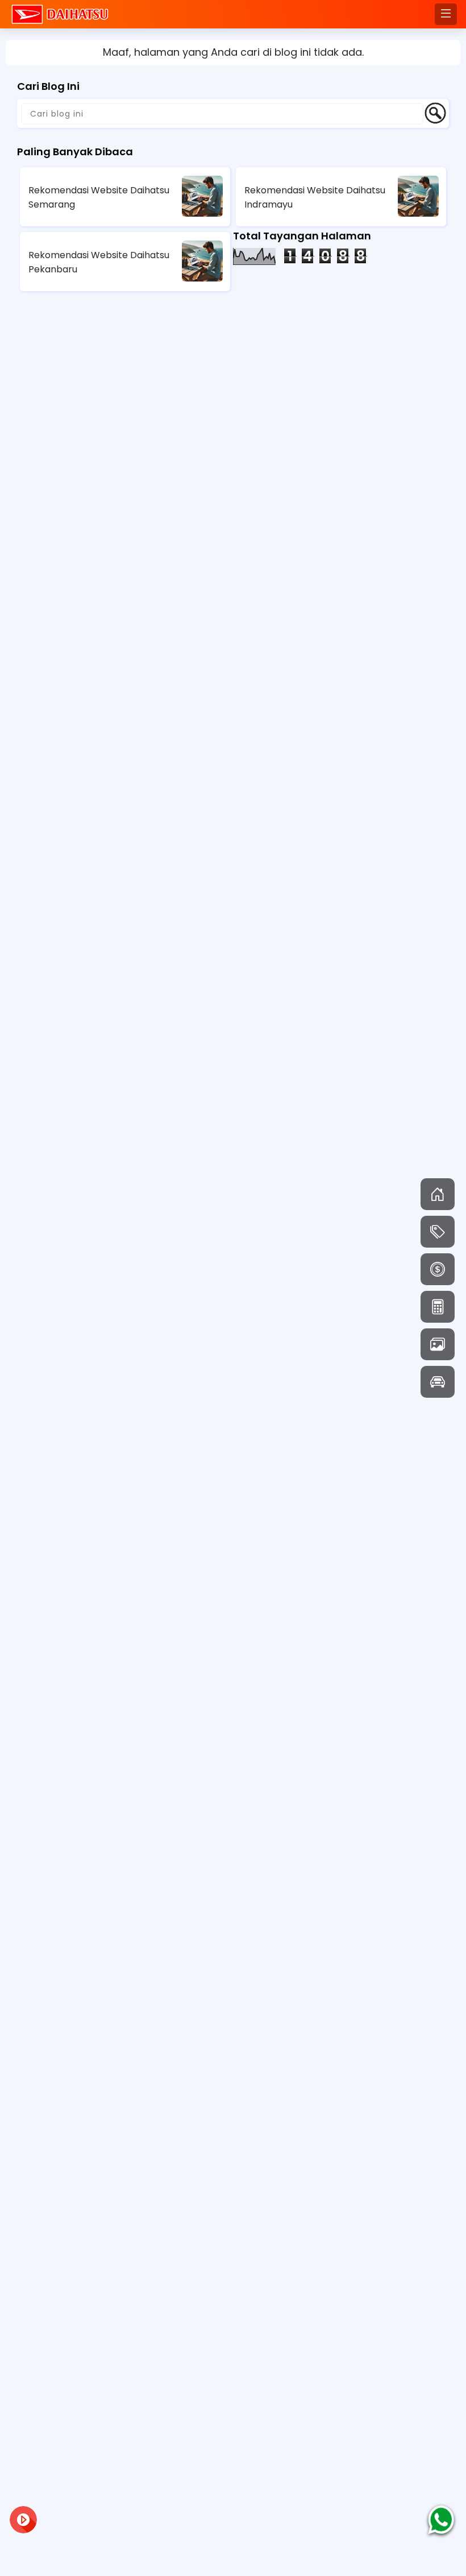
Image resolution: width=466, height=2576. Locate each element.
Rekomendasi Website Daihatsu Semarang (99, 197)
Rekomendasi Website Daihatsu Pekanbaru (99, 262)
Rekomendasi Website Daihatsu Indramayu (315, 197)
